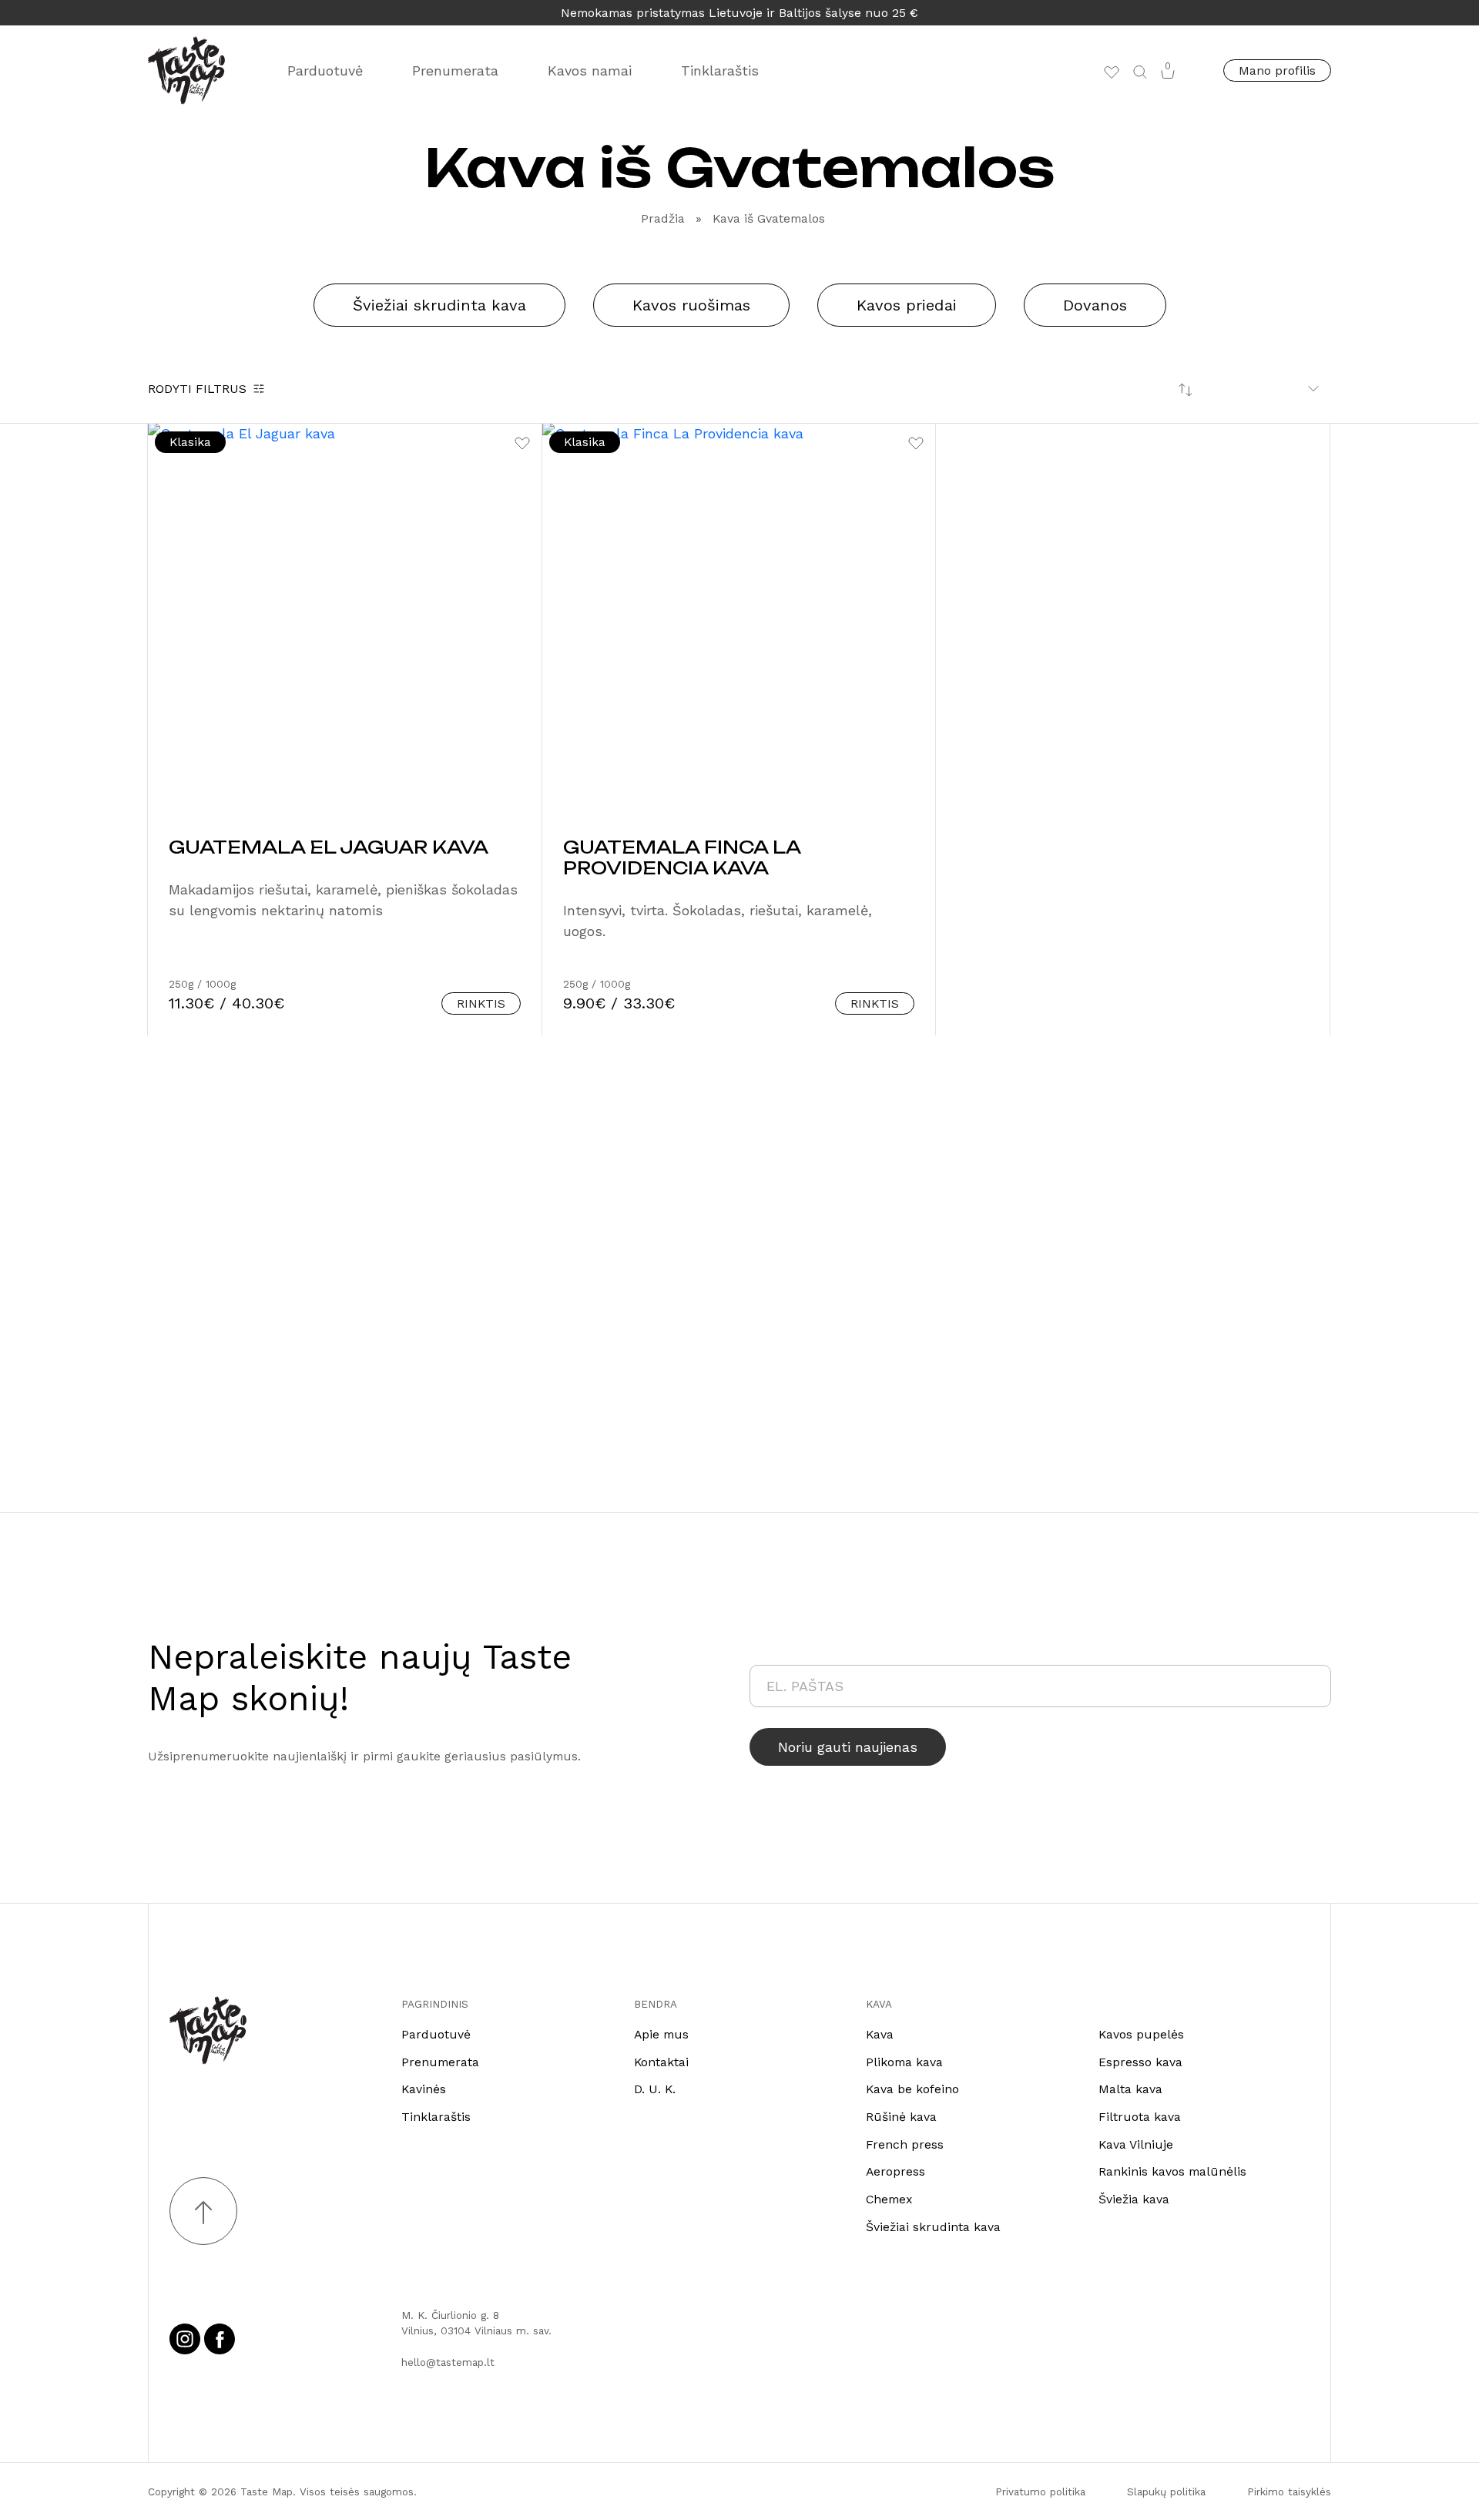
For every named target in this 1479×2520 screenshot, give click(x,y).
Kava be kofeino (912, 2089)
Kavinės (424, 2089)
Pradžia (663, 218)
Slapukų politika (1166, 2491)
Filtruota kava (1140, 2117)
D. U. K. (655, 2089)
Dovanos (1095, 305)
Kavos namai (590, 70)
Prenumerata (455, 70)
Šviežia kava (1134, 2199)
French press (905, 2144)
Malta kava (1130, 2089)
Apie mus (661, 2034)
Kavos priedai (907, 305)
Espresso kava (1140, 2062)
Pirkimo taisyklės (1289, 2491)
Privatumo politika (1040, 2491)
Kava (880, 2034)
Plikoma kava (904, 2062)
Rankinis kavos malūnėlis (1172, 2171)
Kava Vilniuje (1136, 2144)
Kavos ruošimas (691, 305)
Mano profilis (1277, 70)
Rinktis (481, 1003)
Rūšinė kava (901, 2117)
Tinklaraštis (720, 70)
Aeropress (895, 2171)
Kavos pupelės (1141, 2034)
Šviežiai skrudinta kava (439, 305)
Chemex (889, 2199)
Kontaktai (661, 2062)
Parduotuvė (325, 70)
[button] (1140, 71)
